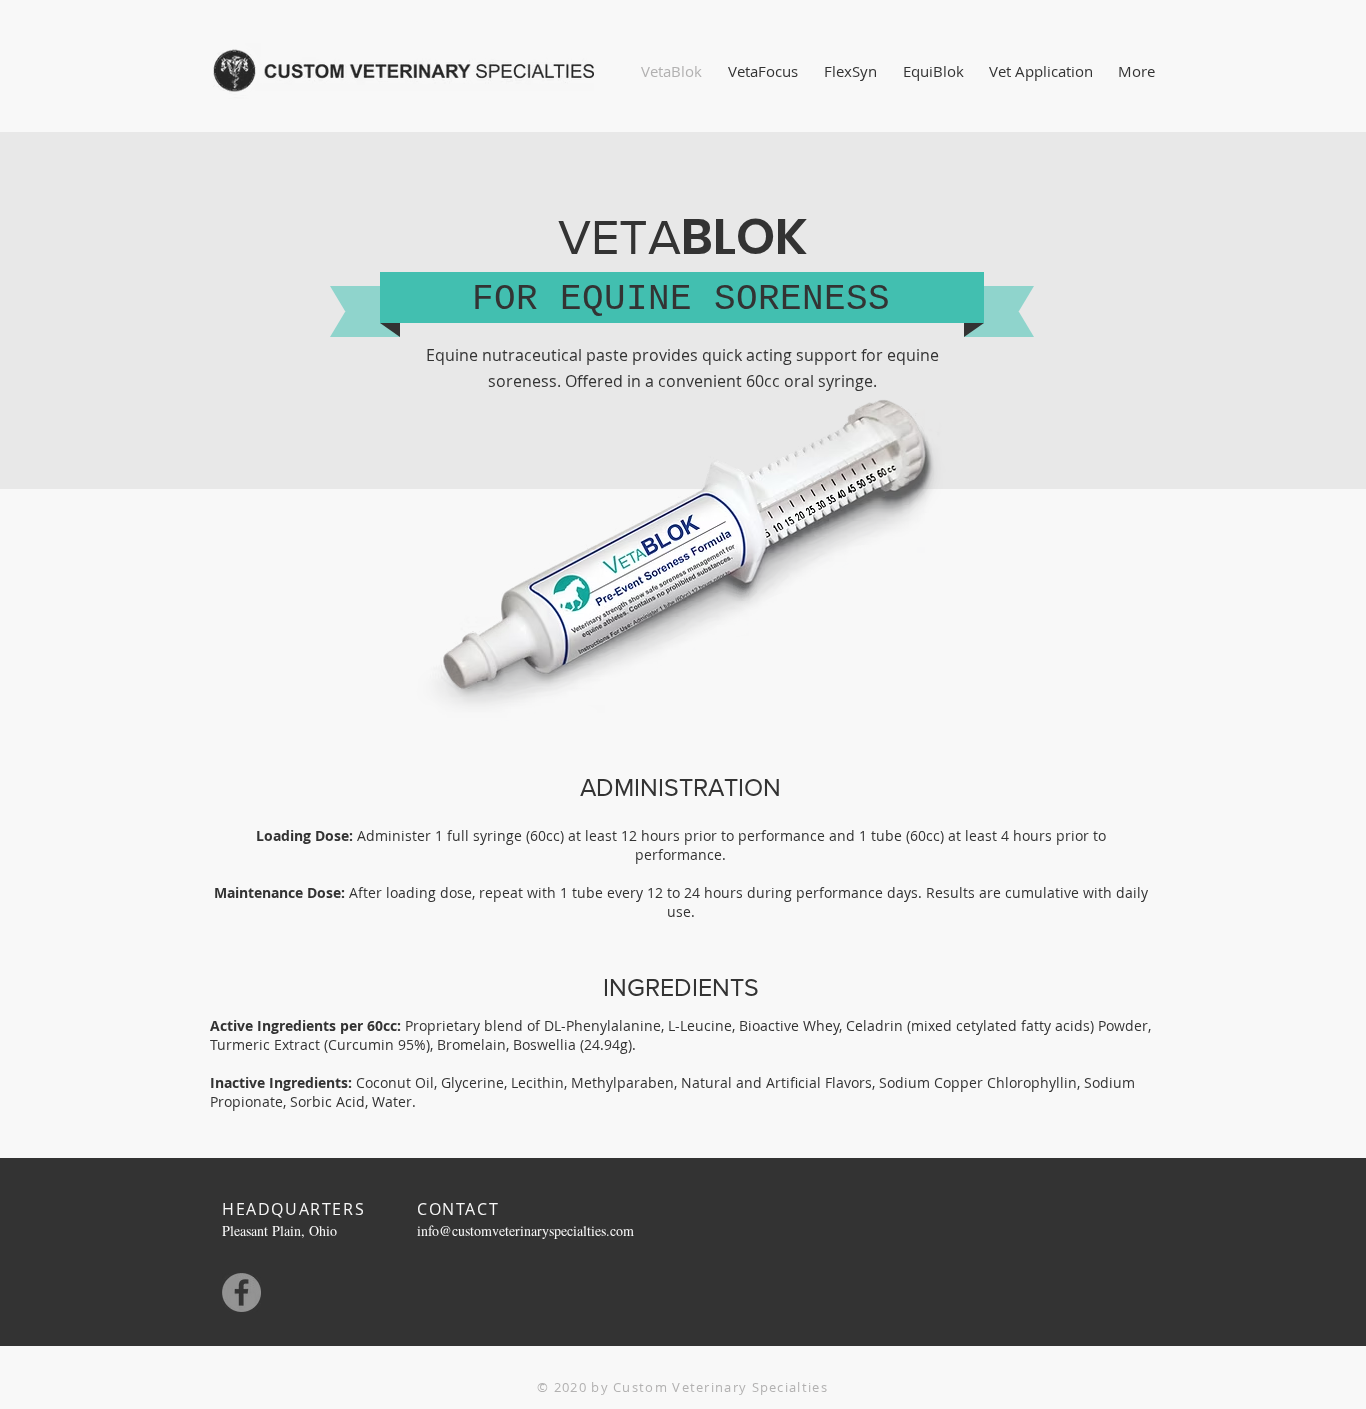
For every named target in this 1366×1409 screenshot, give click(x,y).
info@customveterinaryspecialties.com (525, 1230)
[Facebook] (241, 1292)
